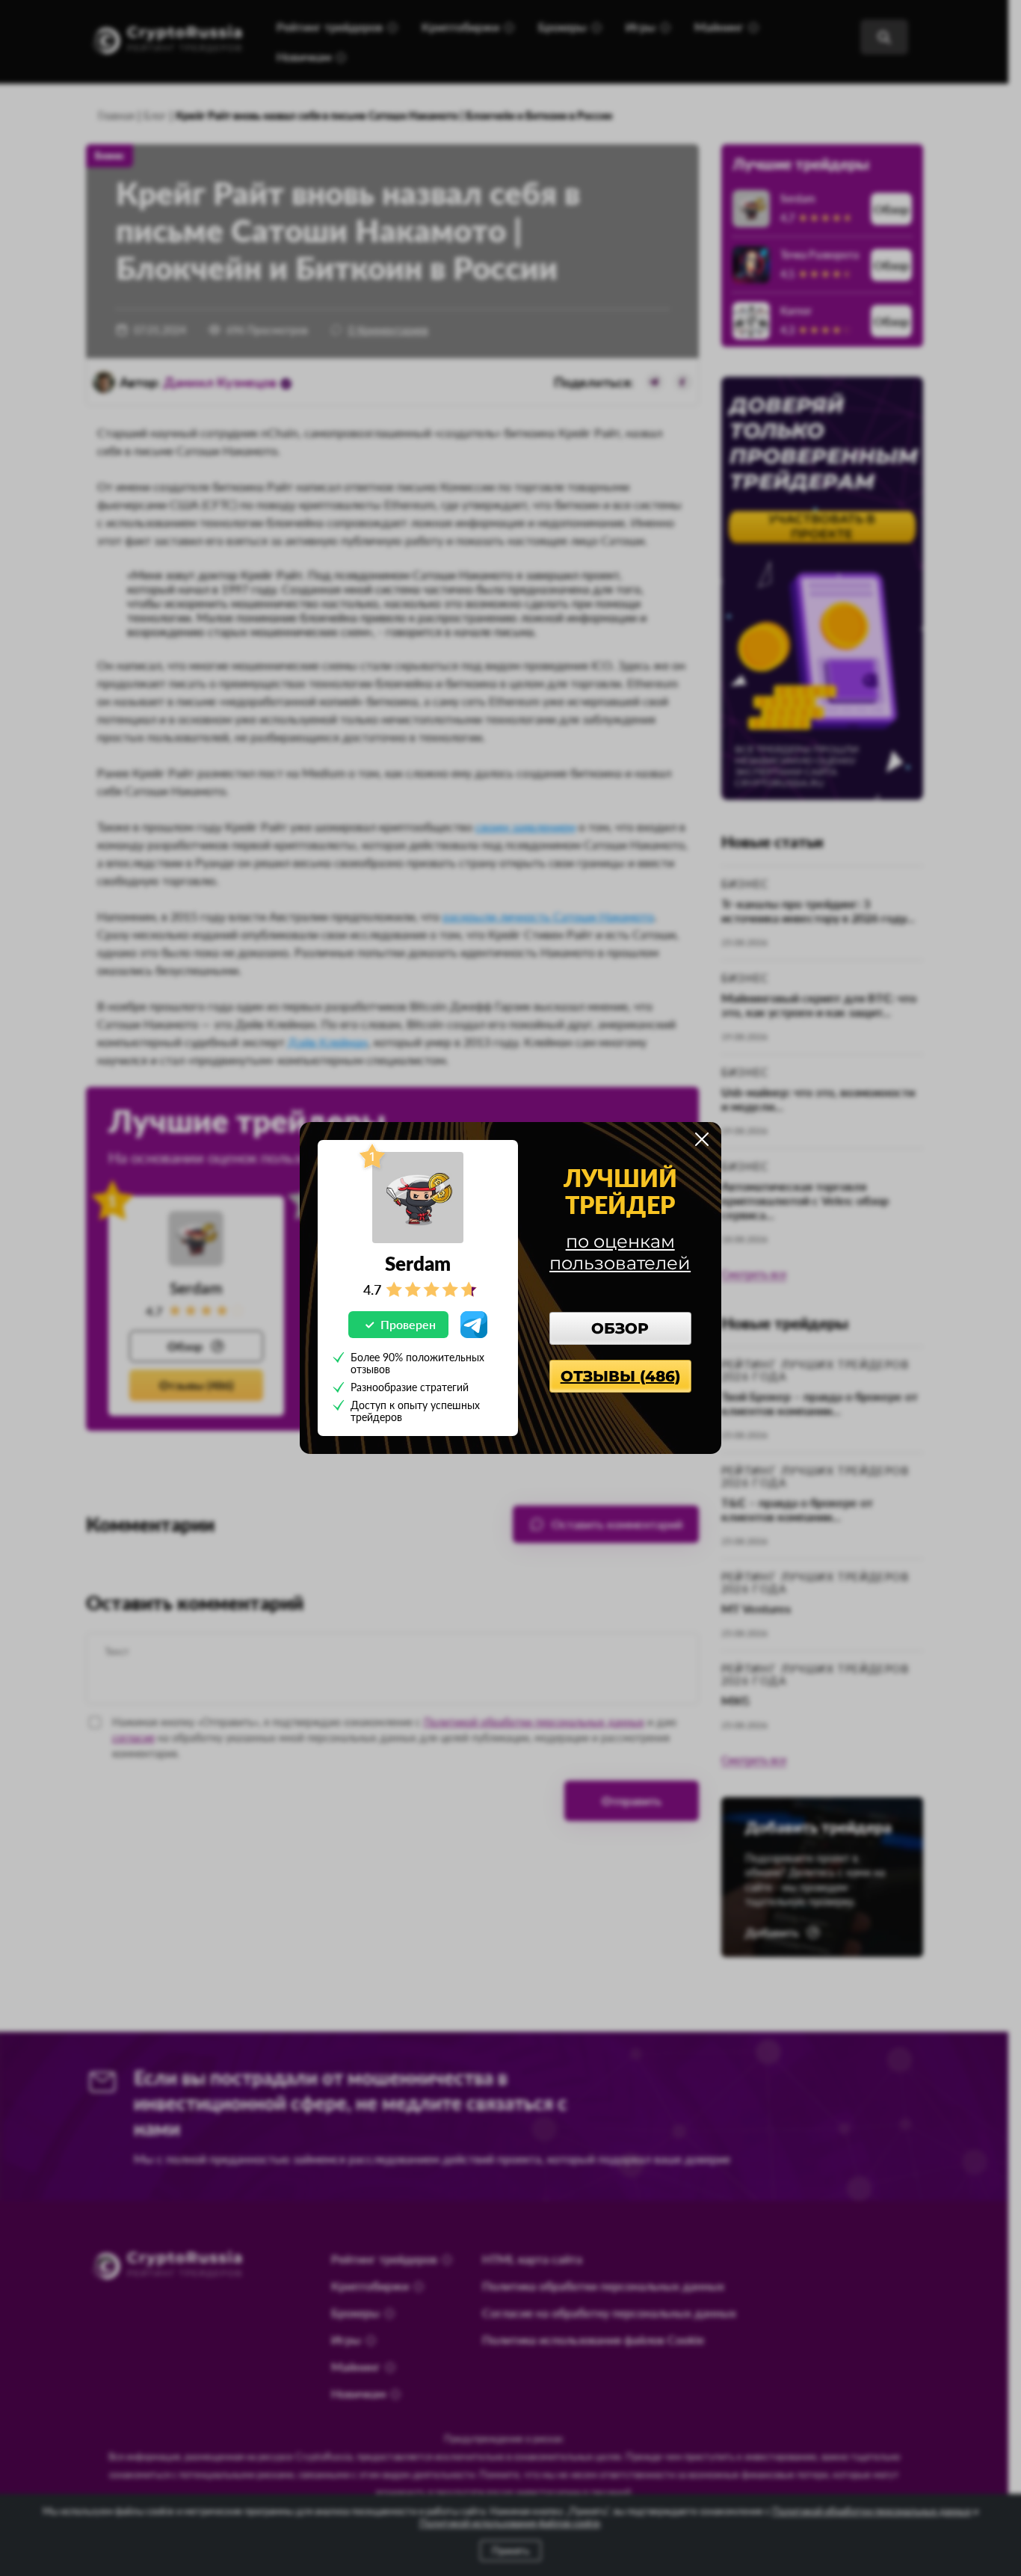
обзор (620, 1328)
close (702, 1139)
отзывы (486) (620, 1376)
